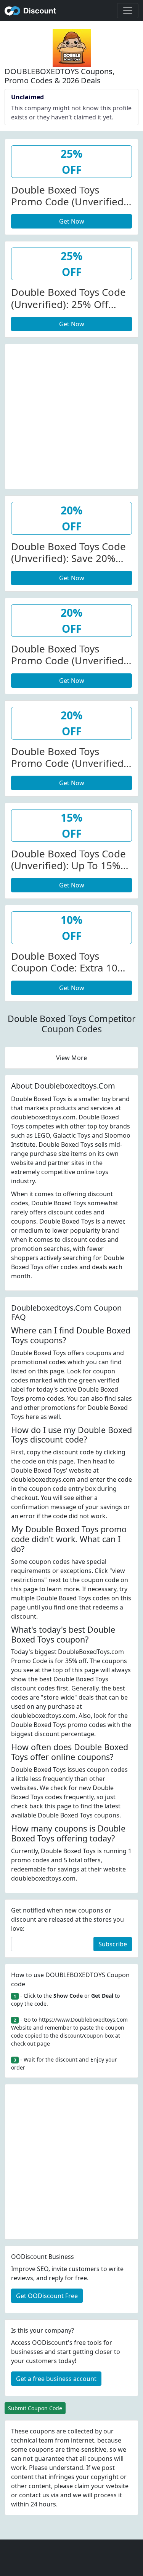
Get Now (72, 221)
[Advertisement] (71, 415)
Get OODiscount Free (47, 2296)
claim (82, 2486)
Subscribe (113, 1944)
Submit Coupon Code (35, 2408)
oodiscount (31, 11)
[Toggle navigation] (128, 11)
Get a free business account (56, 2379)
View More (71, 1058)
